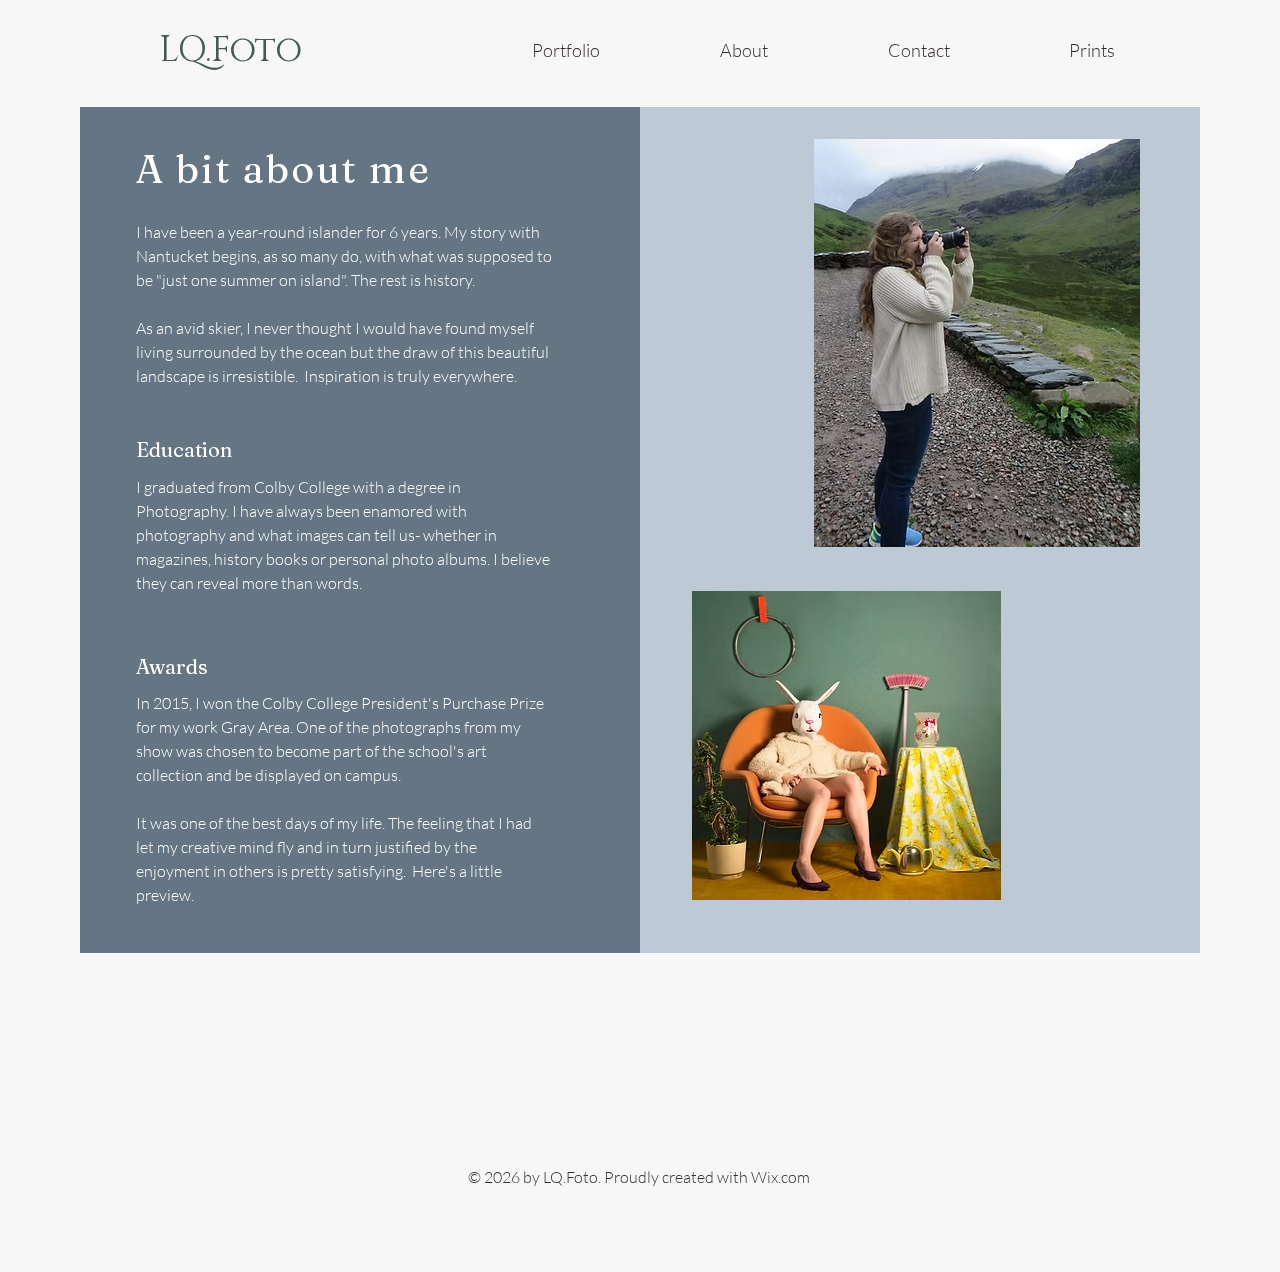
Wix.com (780, 1177)
